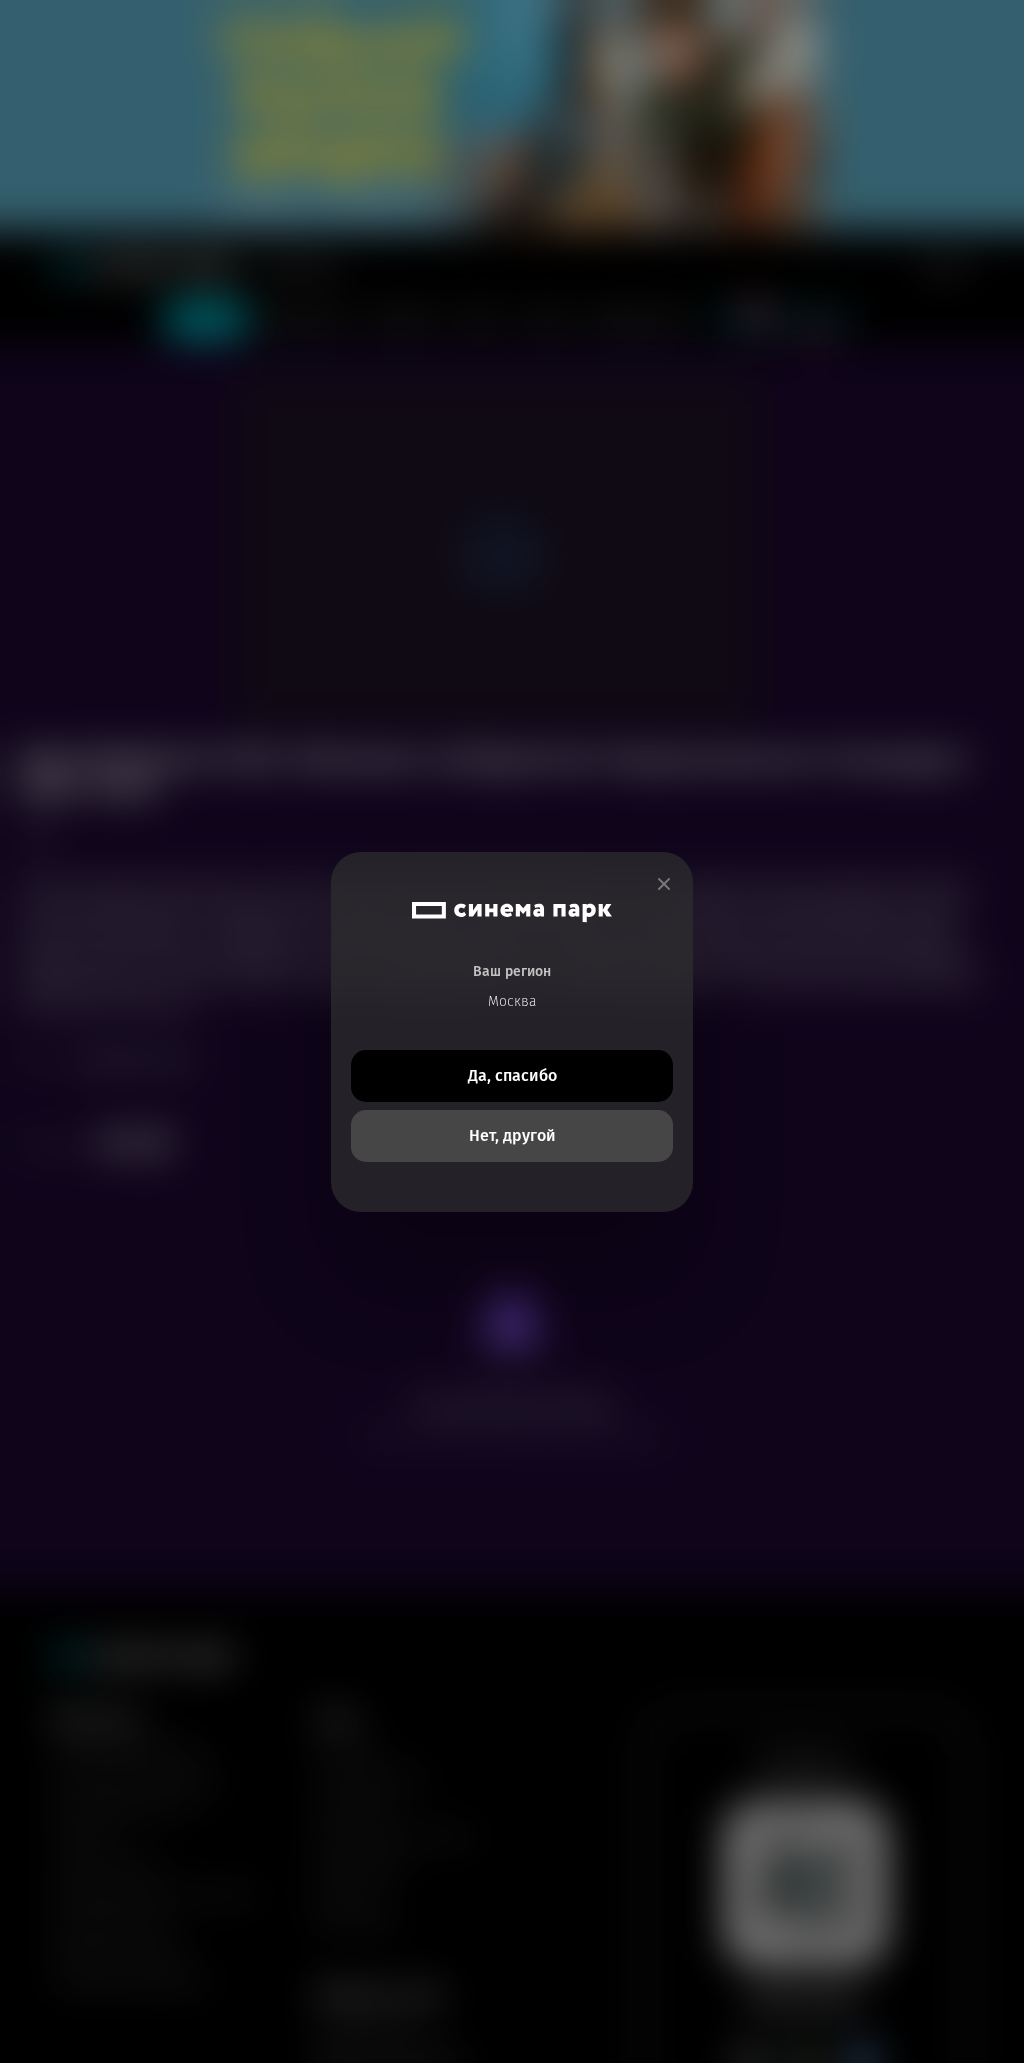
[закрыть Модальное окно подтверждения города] (664, 884)
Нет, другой (512, 1135)
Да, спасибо (512, 1075)
